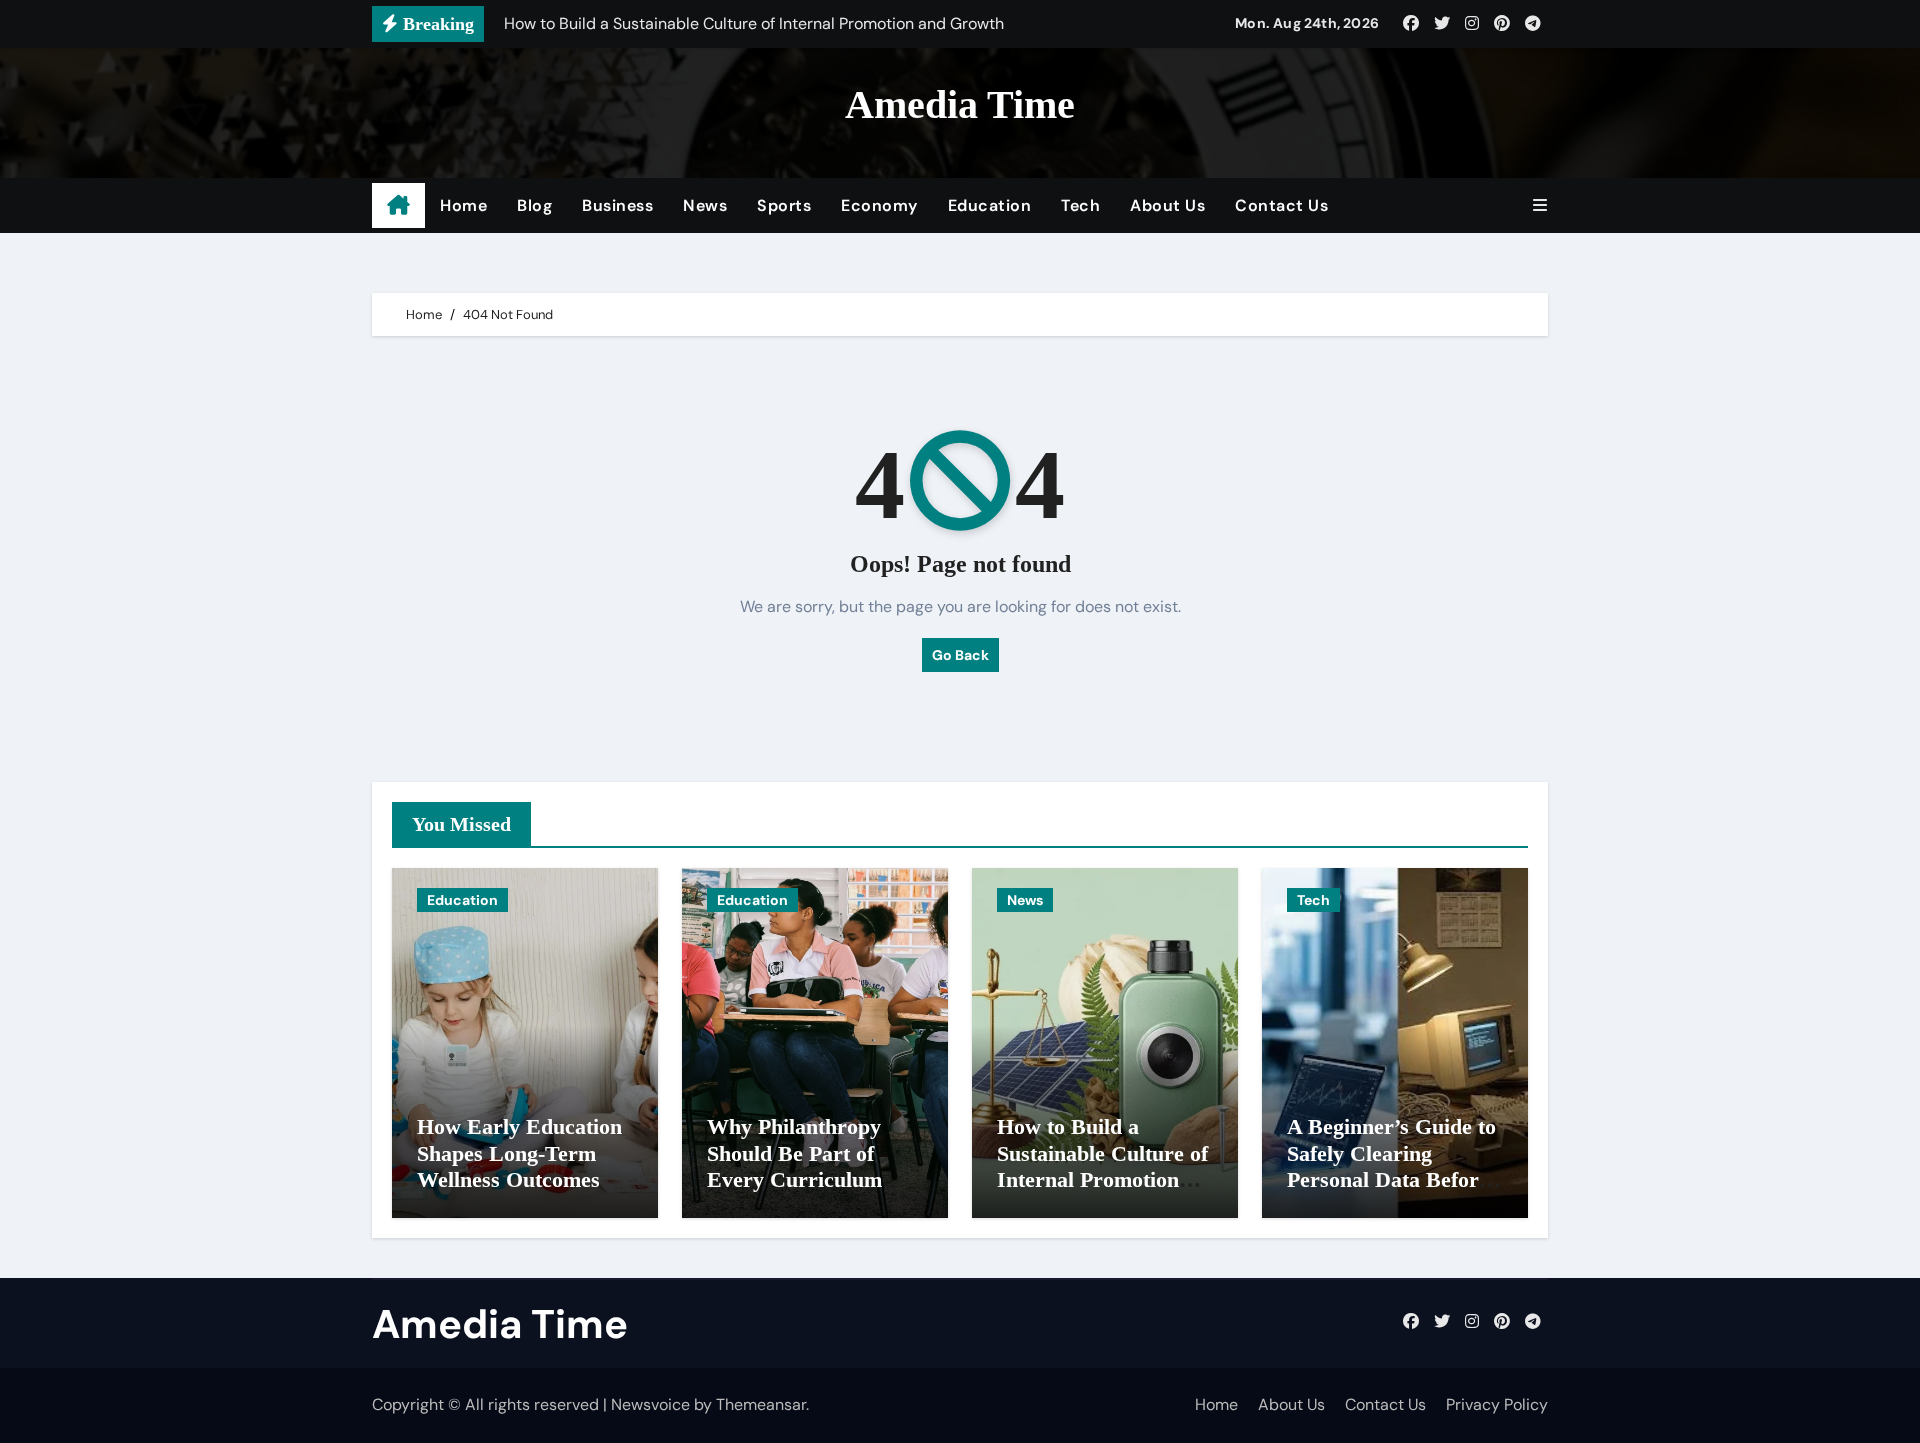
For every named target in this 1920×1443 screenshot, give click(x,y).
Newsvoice (650, 1404)
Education (990, 205)
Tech (1080, 205)
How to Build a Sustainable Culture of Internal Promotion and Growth (1102, 1166)
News (705, 205)
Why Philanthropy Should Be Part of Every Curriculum (794, 1153)
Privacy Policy (1497, 1404)
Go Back (960, 655)
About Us (1167, 205)
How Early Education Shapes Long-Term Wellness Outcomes (519, 1153)
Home (463, 205)
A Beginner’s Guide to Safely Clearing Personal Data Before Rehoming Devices (1391, 1166)
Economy (879, 205)
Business (617, 205)
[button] (1540, 205)
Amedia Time (960, 104)
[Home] (398, 206)
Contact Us (1281, 205)
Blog (534, 205)
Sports (784, 205)
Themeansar (761, 1404)
